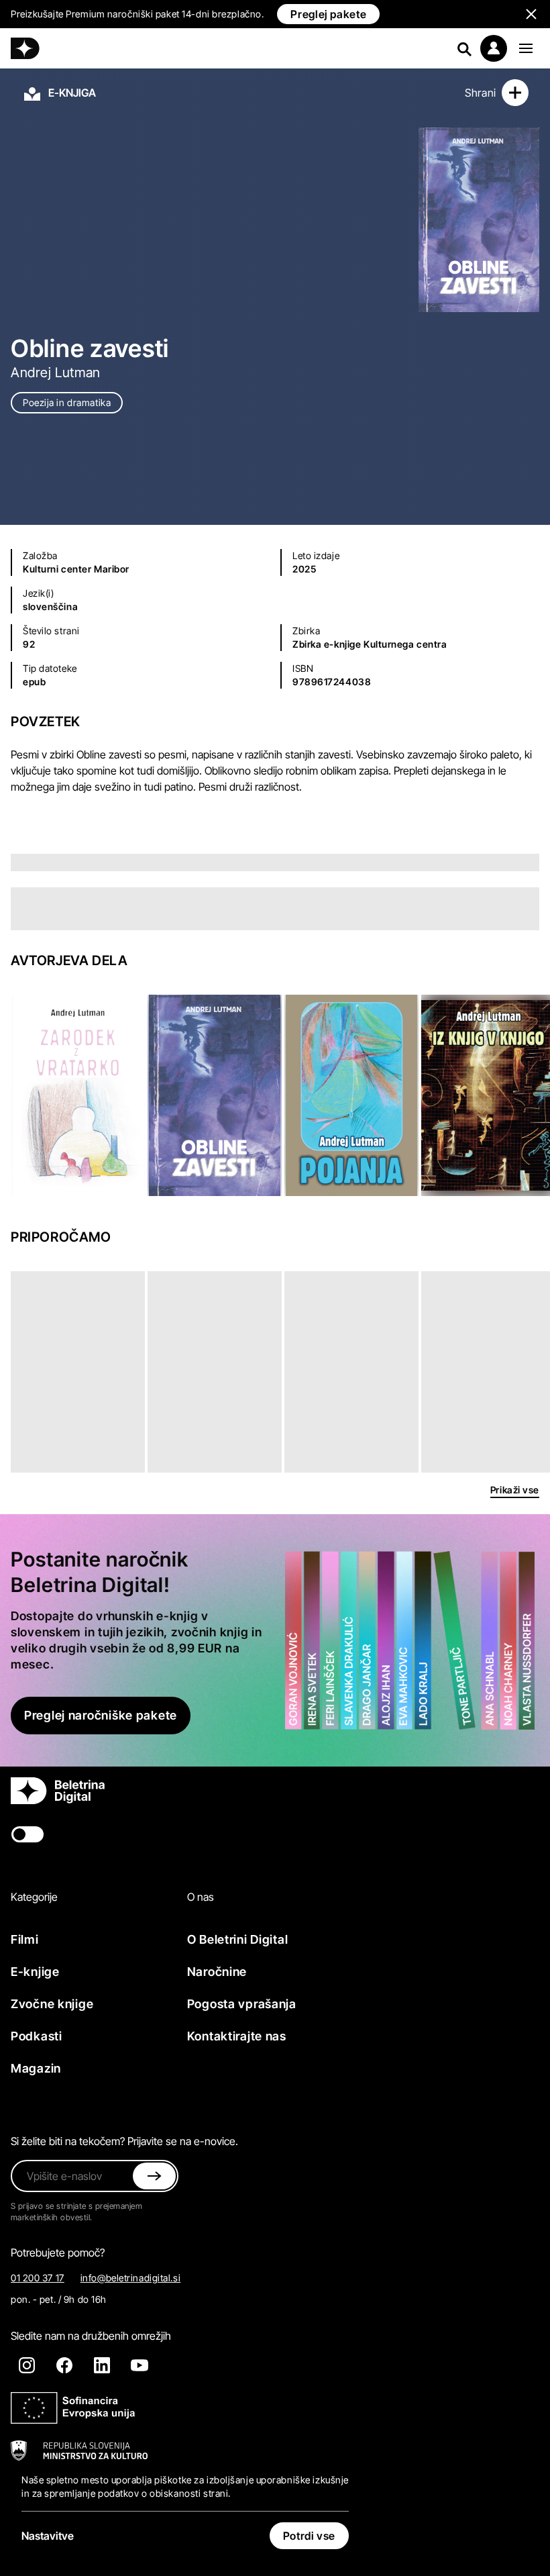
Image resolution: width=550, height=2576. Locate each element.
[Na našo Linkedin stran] (102, 2365)
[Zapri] (154, 2176)
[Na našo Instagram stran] (27, 2365)
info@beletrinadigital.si (130, 2278)
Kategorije (34, 1897)
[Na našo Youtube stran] (140, 2365)
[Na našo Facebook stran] (64, 2365)
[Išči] (464, 48)
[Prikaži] (526, 48)
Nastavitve (48, 2536)
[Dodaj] (515, 93)
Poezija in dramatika (67, 402)
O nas (201, 1897)
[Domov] (25, 48)
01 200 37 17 (38, 2278)
